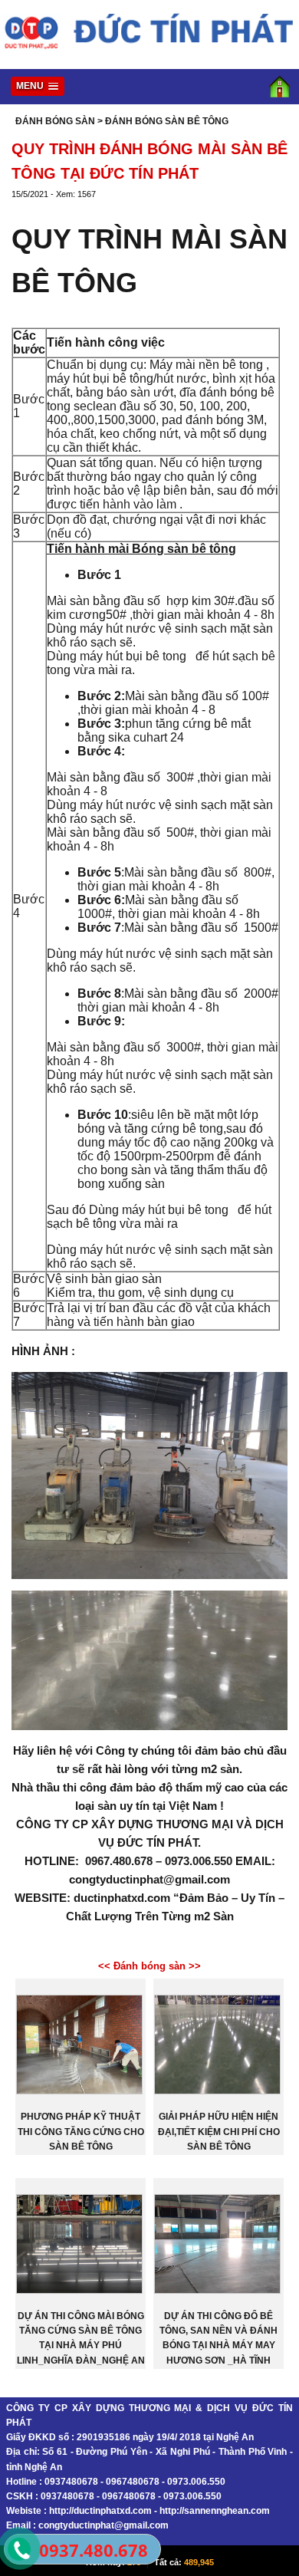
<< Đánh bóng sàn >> (149, 1966)
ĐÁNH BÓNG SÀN (55, 121)
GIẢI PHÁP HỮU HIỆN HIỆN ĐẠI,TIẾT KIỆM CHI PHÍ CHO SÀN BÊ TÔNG (219, 2131)
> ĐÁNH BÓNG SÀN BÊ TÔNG (163, 121)
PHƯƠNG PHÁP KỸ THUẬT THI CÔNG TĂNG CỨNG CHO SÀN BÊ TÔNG (81, 2131)
